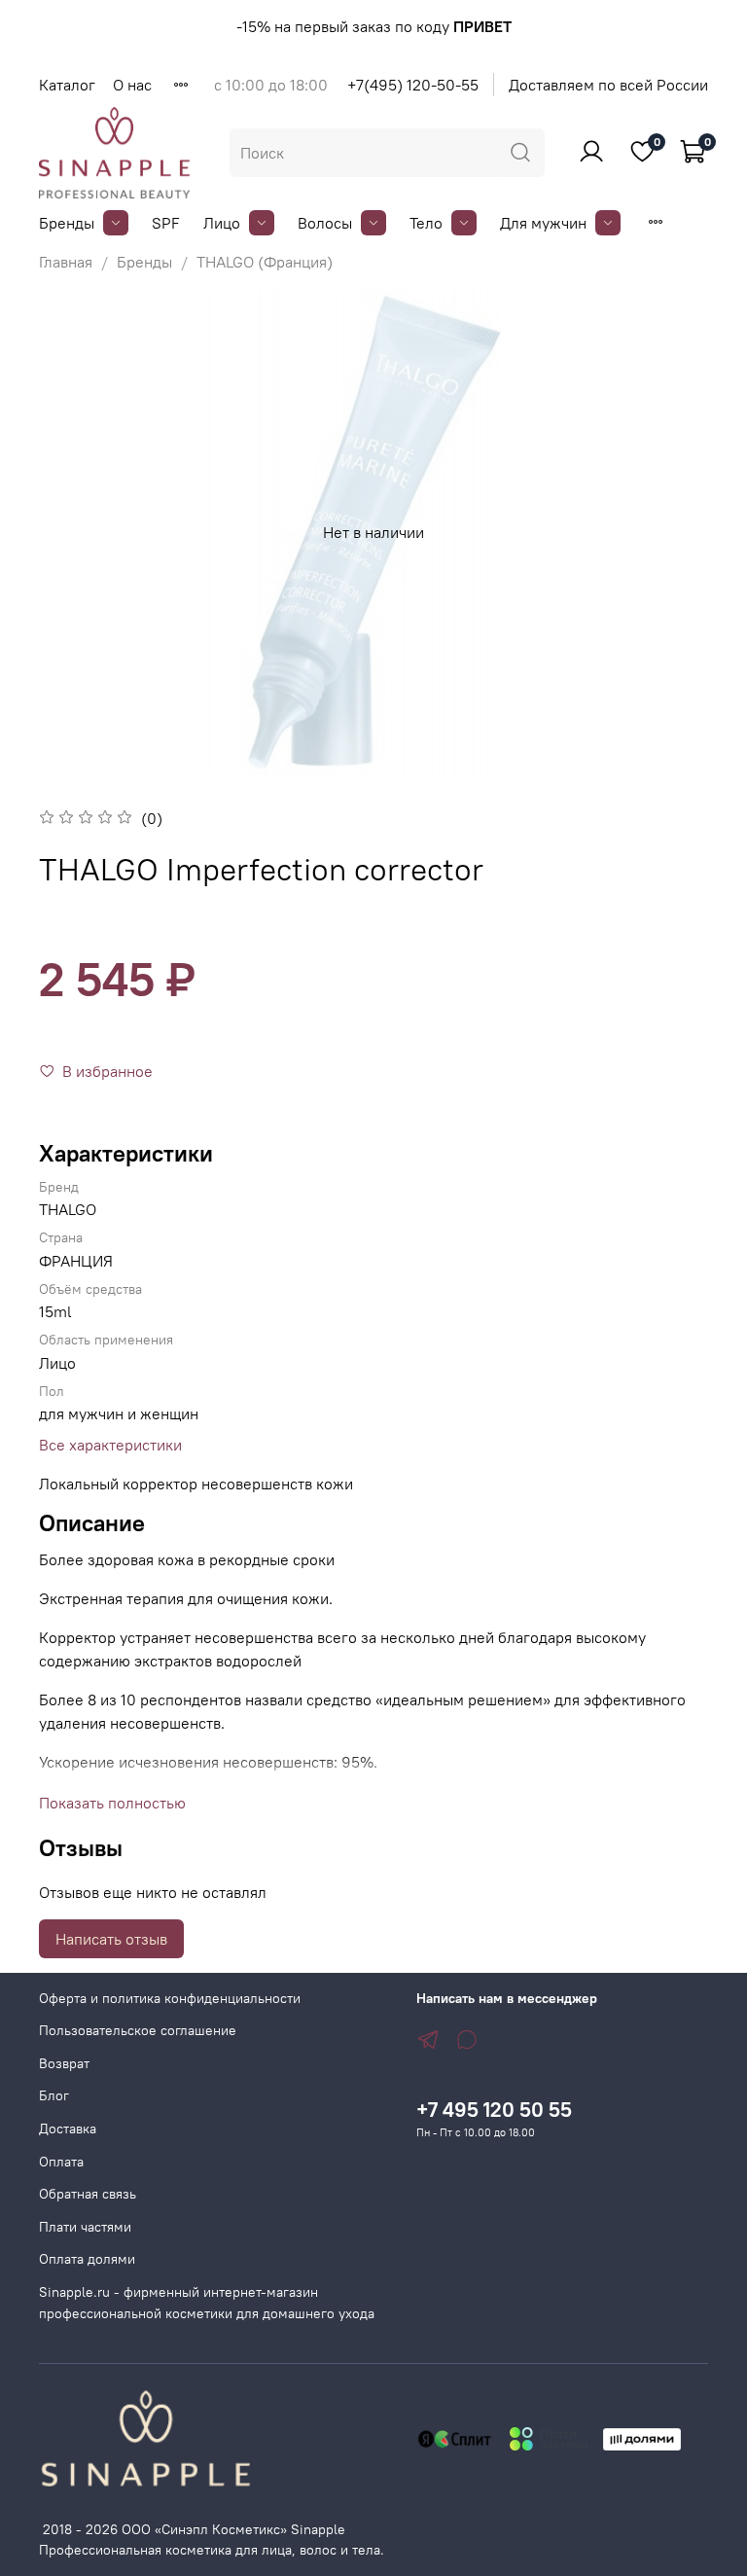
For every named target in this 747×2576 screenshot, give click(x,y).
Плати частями (85, 2227)
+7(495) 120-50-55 (413, 85)
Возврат (64, 2063)
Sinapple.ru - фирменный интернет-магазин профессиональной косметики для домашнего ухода (207, 2303)
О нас (132, 85)
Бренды (67, 223)
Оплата (61, 2162)
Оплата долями (87, 2259)
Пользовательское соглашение (138, 2030)
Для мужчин (543, 223)
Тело (426, 223)
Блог (54, 2095)
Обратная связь (88, 2194)
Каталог (67, 85)
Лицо (222, 223)
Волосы (325, 223)
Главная (66, 262)
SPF (166, 223)
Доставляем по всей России (608, 85)
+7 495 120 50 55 (494, 2110)
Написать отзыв (111, 1939)
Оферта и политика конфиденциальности (170, 1998)
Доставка (68, 2129)
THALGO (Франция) (265, 262)
